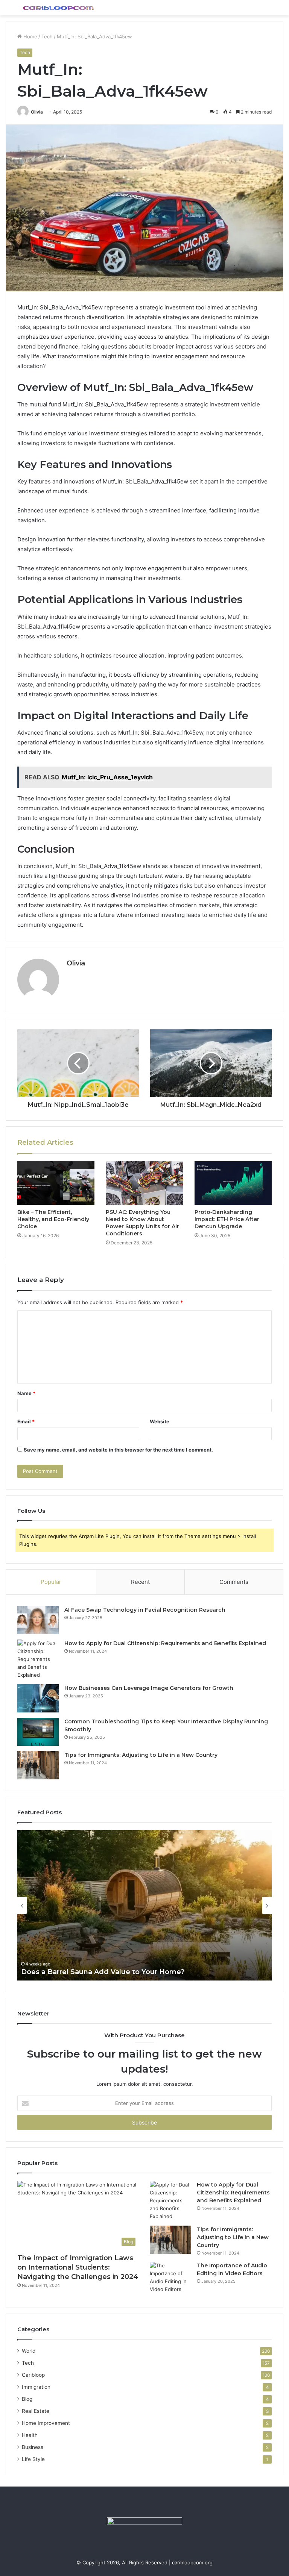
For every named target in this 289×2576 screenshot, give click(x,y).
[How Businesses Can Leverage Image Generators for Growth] (38, 1698)
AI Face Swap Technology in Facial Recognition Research (145, 1610)
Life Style (33, 2459)
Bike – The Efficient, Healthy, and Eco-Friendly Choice (53, 1219)
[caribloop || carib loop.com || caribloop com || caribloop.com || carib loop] (59, 8)
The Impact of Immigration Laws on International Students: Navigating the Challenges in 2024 (78, 2267)
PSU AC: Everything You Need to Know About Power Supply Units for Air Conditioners (142, 1223)
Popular (51, 1582)
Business (33, 2447)
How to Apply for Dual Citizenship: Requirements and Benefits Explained (165, 1643)
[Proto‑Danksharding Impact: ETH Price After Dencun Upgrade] (233, 1183)
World (29, 2351)
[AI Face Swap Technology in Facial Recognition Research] (38, 1620)
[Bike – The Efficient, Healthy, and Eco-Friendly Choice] (56, 1183)
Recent (140, 1582)
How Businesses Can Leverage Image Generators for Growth (149, 1688)
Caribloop (33, 2375)
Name (26, 1393)
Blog (27, 2399)
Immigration (36, 2387)
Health (30, 2435)
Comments (234, 1582)
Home (30, 36)
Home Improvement (46, 2423)
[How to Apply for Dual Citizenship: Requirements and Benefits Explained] (38, 1659)
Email (26, 1421)
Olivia (37, 112)
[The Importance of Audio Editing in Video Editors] (170, 2277)
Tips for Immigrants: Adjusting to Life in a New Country (141, 1755)
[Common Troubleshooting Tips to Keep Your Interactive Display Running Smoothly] (38, 1732)
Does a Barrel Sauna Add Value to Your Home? (103, 1972)
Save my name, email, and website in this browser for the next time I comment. (118, 1450)
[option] (144, 1905)
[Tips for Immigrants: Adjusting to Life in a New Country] (38, 1765)
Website (160, 1421)
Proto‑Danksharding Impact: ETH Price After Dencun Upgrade (227, 1219)
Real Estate (36, 2411)
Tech (47, 36)
